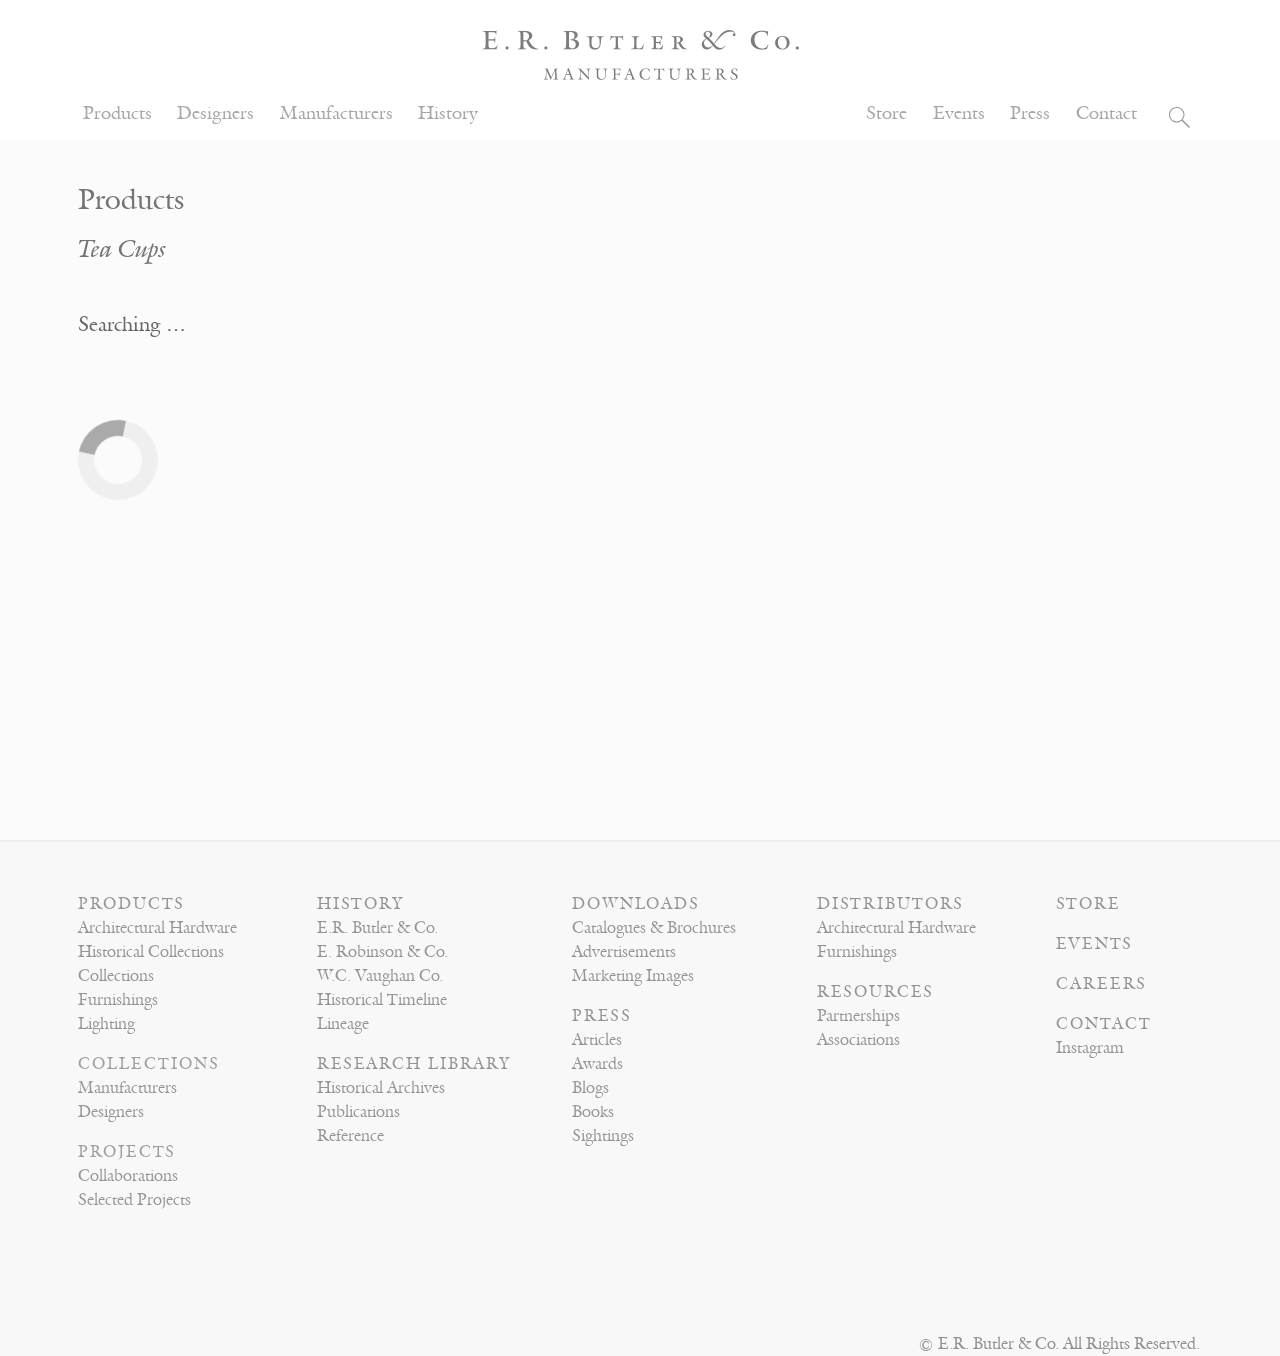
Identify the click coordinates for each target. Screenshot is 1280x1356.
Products (117, 113)
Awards (597, 1064)
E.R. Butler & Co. (377, 928)
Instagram (1090, 1048)
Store (886, 113)
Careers (1101, 984)
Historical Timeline (382, 1000)
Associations (858, 1040)
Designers (215, 113)
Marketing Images (633, 976)
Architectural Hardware (157, 928)
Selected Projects (134, 1200)
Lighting (106, 1024)
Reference (350, 1136)
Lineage (343, 1024)
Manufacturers (336, 113)
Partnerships (858, 1016)
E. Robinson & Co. (382, 952)
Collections (116, 976)
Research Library (414, 1064)
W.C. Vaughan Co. (380, 976)
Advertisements (624, 952)
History (448, 113)
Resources (875, 992)
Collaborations (128, 1176)
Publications (358, 1112)
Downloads (636, 904)
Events (959, 113)
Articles (597, 1040)
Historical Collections (151, 952)
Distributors (890, 904)
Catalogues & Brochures (654, 928)
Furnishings (118, 1000)
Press (1030, 113)
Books (593, 1112)
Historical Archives (381, 1088)
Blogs (590, 1088)
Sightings (603, 1136)
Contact (1106, 113)
